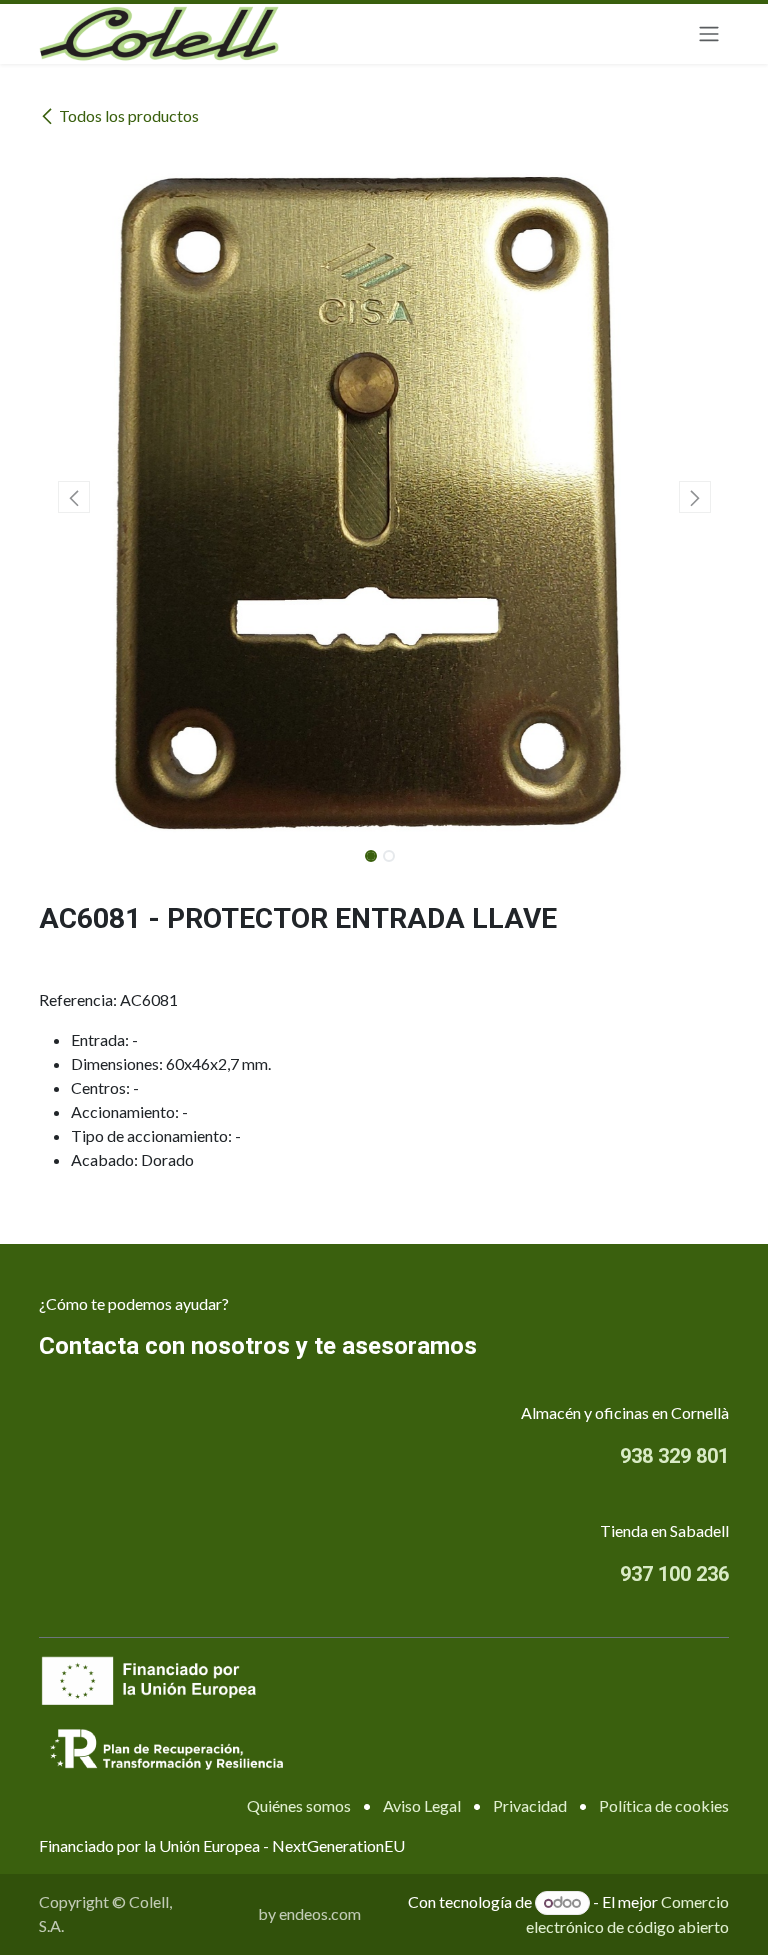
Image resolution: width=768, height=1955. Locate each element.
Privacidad (530, 1805)
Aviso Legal (422, 1805)
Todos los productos (129, 115)
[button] (73, 497)
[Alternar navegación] (709, 34)
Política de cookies (664, 1805)
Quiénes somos (299, 1805)
